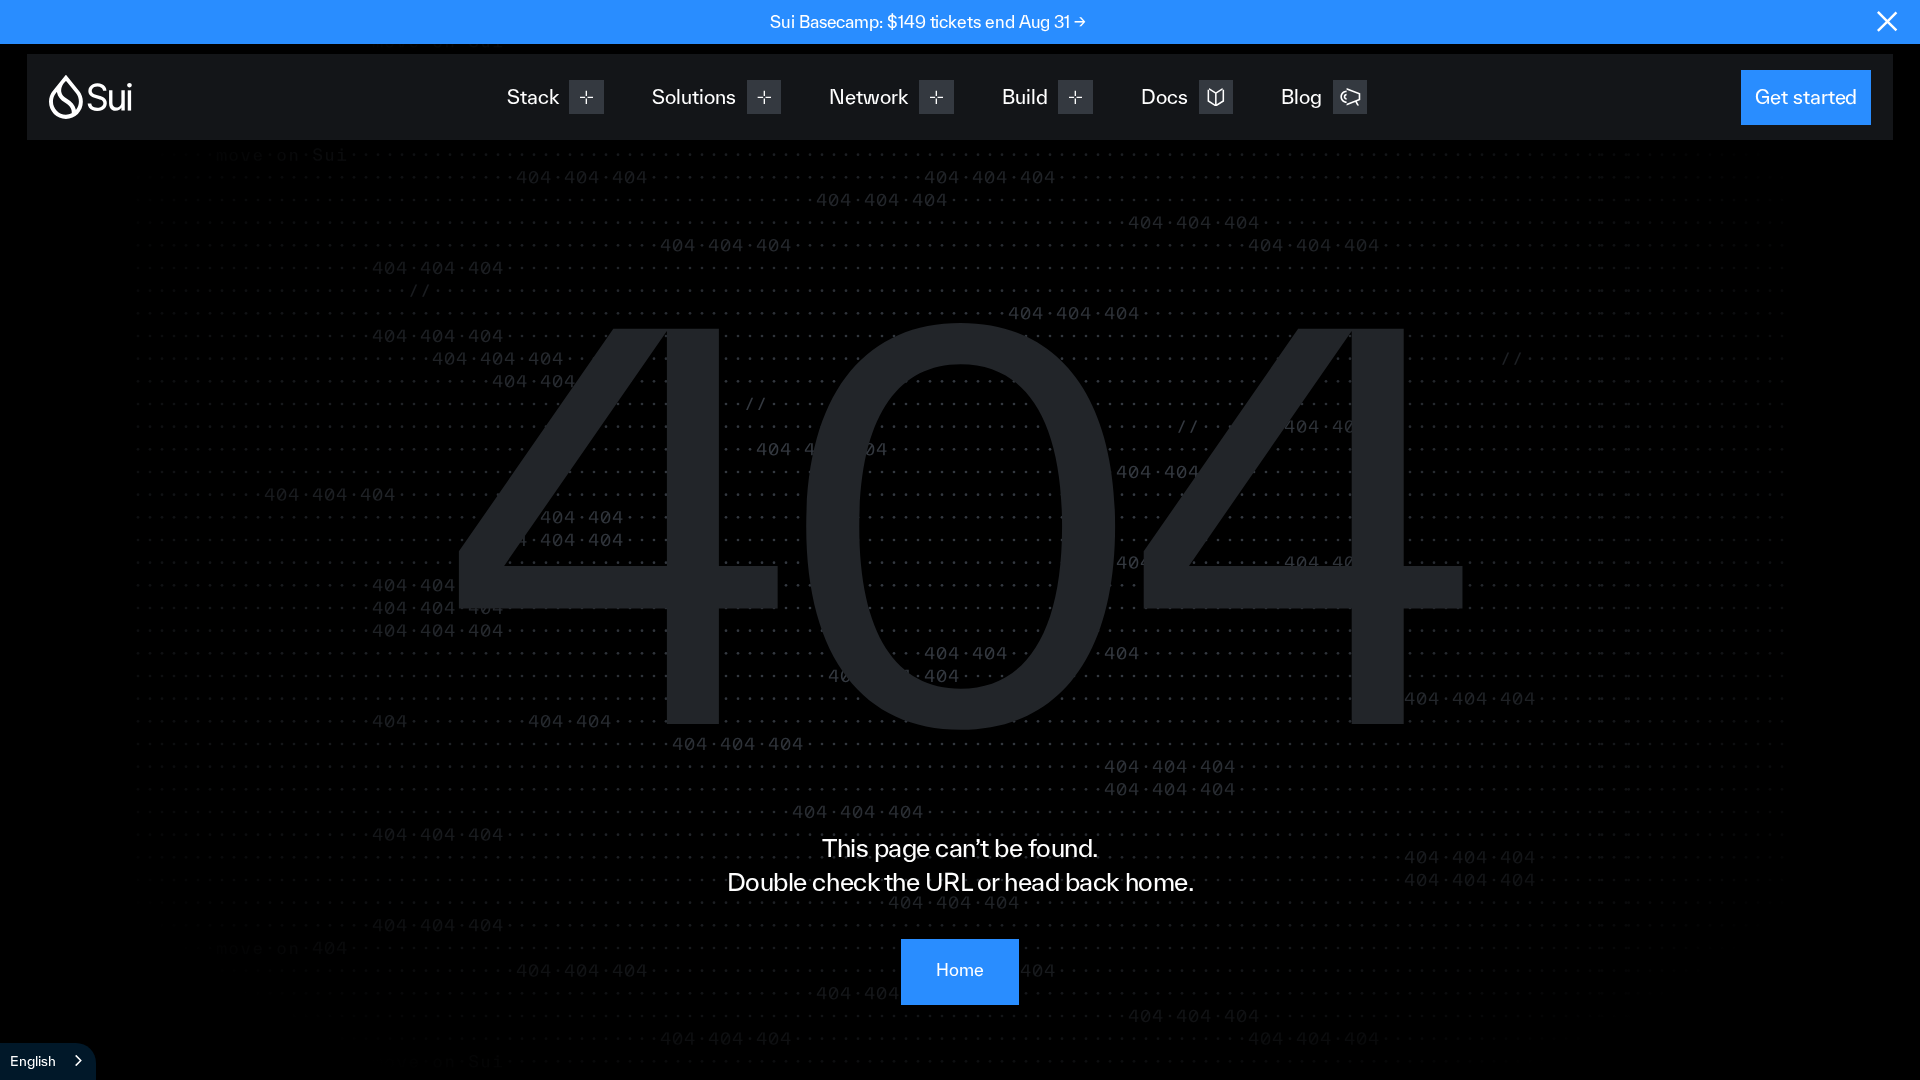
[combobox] (48, 1061)
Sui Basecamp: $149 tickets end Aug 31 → (928, 21)
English (33, 1061)
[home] (91, 97)
